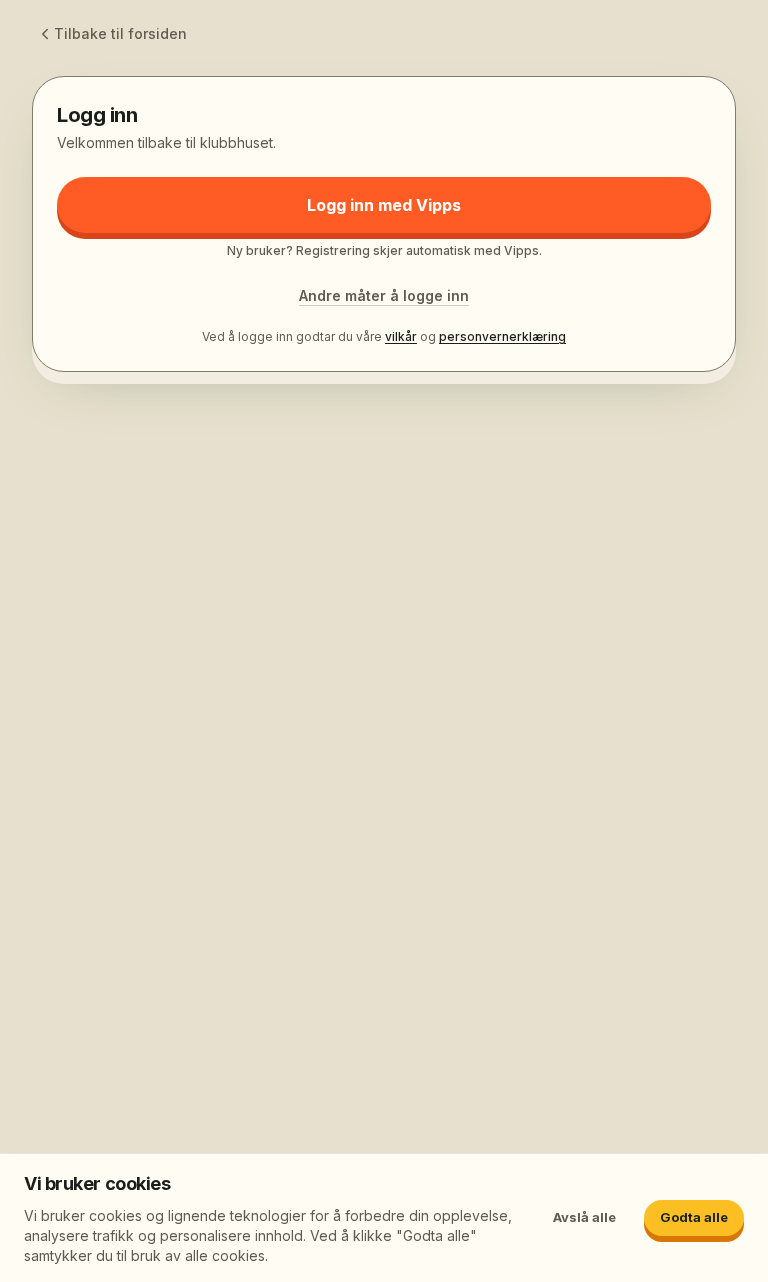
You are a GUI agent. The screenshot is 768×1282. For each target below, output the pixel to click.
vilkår (401, 336)
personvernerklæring (502, 336)
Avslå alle (584, 1217)
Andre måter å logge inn (384, 295)
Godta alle (694, 1217)
